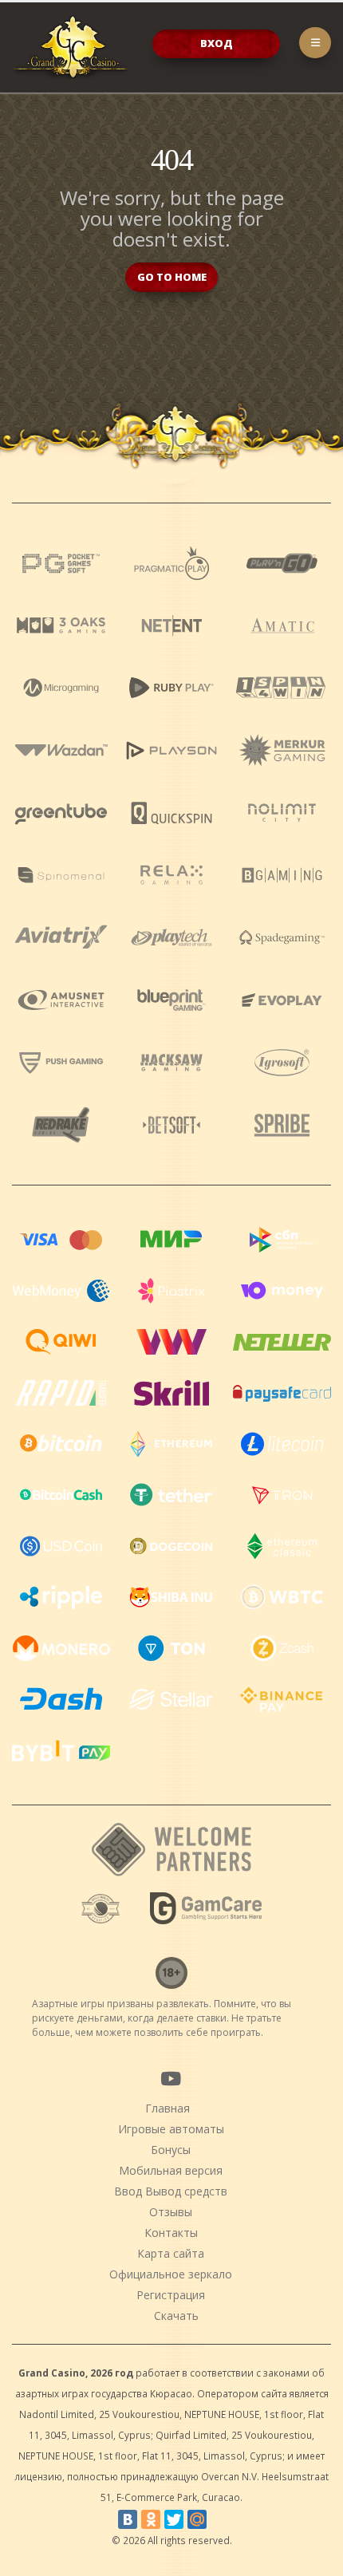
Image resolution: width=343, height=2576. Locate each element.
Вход (217, 43)
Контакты (171, 2233)
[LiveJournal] (220, 2519)
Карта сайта (171, 2253)
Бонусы (171, 2150)
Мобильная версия (171, 2170)
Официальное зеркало (171, 2274)
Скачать (176, 2316)
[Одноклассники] (151, 2519)
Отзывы (171, 2212)
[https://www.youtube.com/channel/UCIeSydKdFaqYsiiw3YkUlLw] (171, 2078)
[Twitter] (174, 2519)
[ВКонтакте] (128, 2519)
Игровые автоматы (171, 2129)
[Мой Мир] (197, 2519)
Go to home (172, 277)
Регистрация (171, 2295)
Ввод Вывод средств (171, 2191)
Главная (168, 2108)
